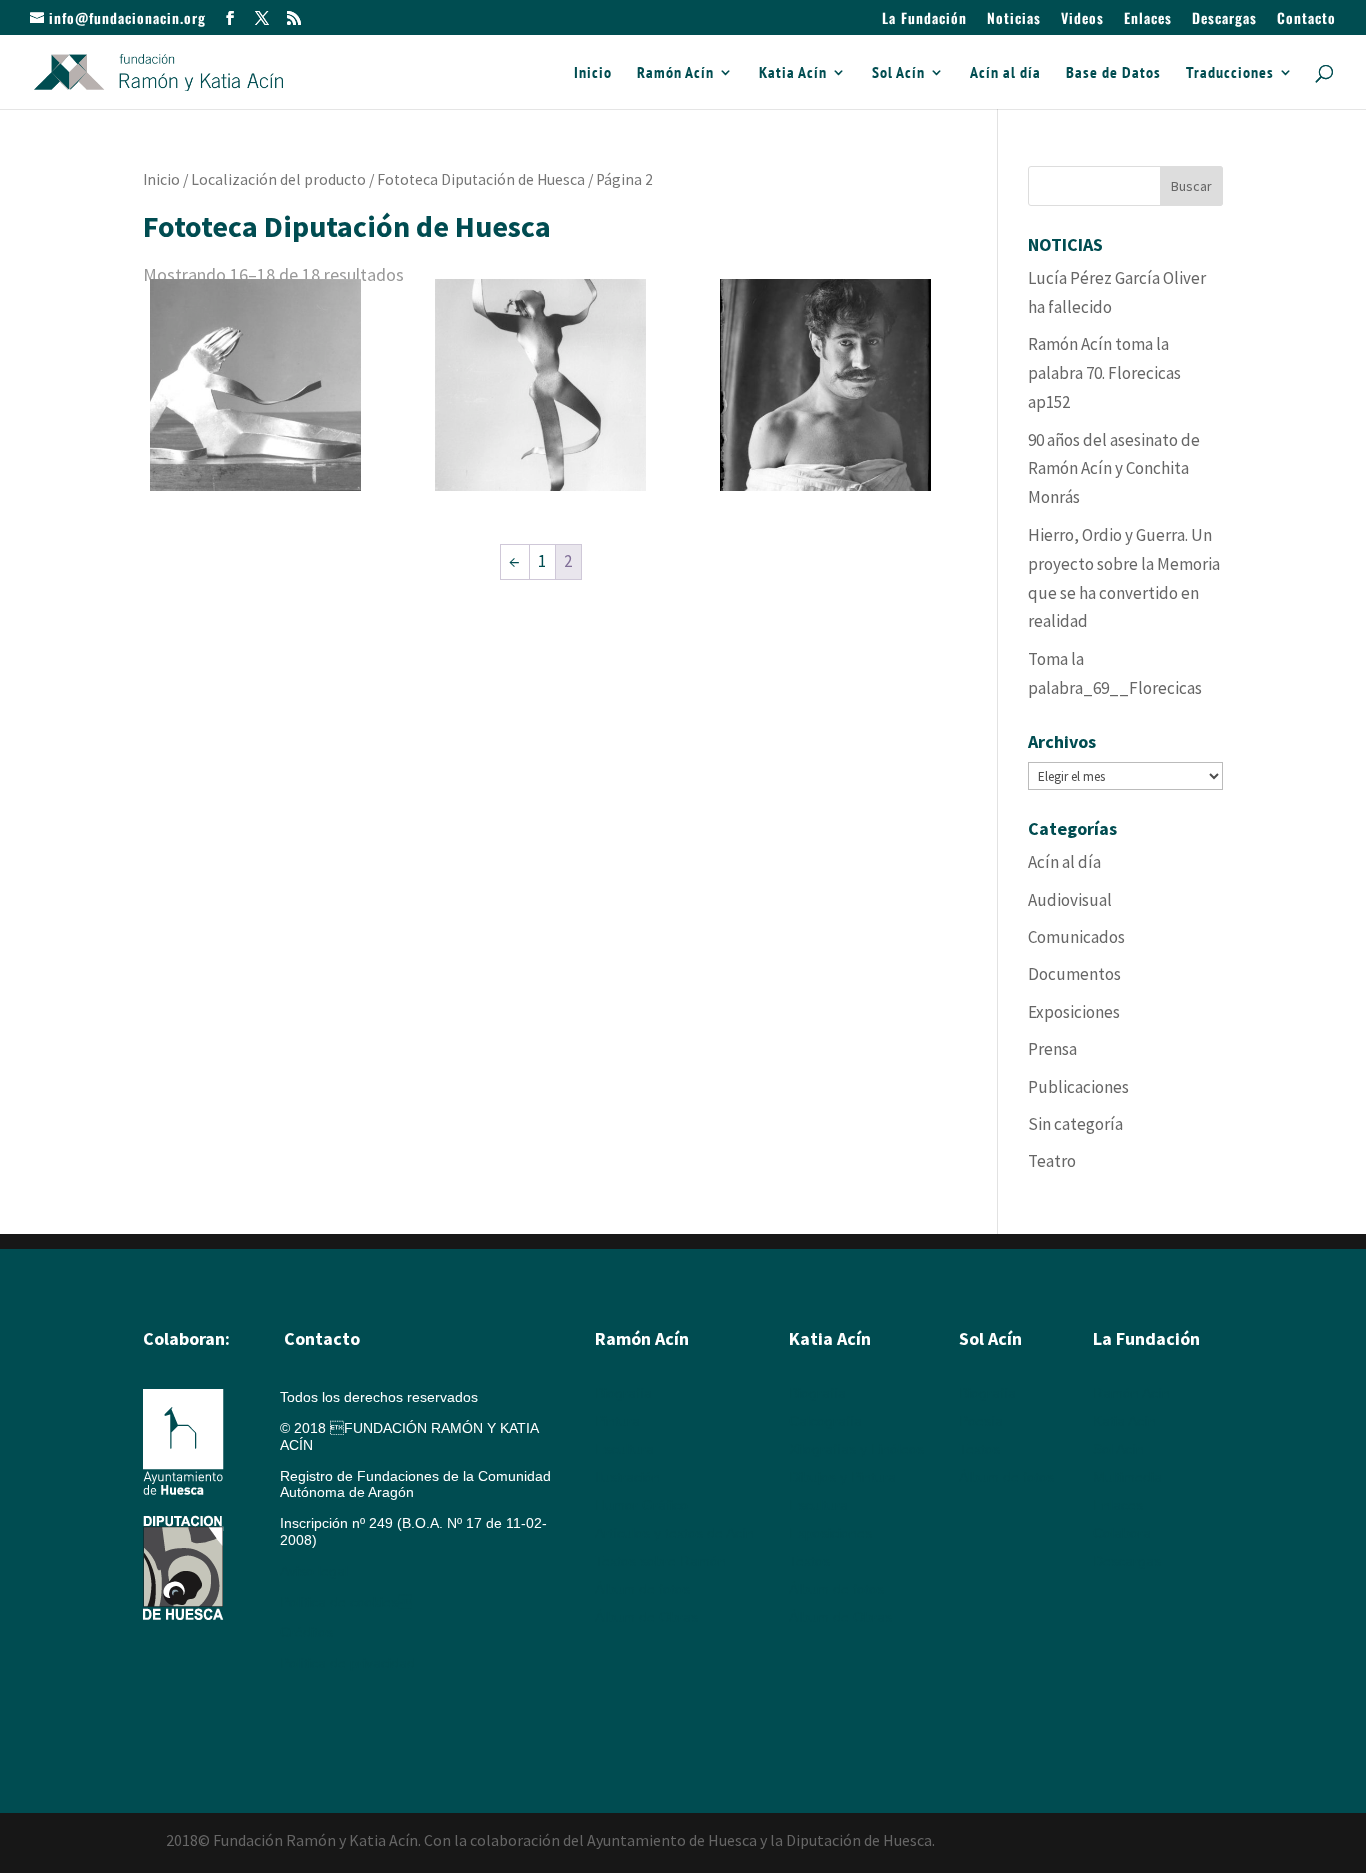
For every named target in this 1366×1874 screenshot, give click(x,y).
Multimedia (1127, 1477)
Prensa (1052, 1049)
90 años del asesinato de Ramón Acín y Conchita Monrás (1114, 469)
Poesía (981, 1421)
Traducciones (1230, 73)
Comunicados (1076, 937)
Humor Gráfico (641, 1505)
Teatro (1052, 1161)
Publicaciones (1078, 1087)
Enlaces (1148, 19)
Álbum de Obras (646, 1617)
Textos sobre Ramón (660, 1561)
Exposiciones (1074, 1012)
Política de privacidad (347, 1663)
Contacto (1306, 19)
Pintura (617, 1421)
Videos (1082, 19)
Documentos (1074, 974)
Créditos (306, 1632)
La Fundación (924, 19)
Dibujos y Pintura (842, 1477)
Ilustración (627, 1477)
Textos (809, 1561)
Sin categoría (1075, 1124)
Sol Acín (898, 73)
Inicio (593, 73)
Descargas (1224, 19)
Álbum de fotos (642, 1589)
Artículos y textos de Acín (674, 1533)
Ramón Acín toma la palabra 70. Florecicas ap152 (1104, 373)
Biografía (623, 1393)
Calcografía (825, 1421)
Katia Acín (793, 73)
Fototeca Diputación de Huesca (481, 179)
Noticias (1014, 19)
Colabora (1122, 1533)
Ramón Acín (675, 73)
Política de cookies (346, 1602)
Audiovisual (1070, 900)
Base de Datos (1113, 73)
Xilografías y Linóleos (856, 1449)
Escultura (624, 1449)
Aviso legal (314, 1571)
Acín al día (1005, 73)
